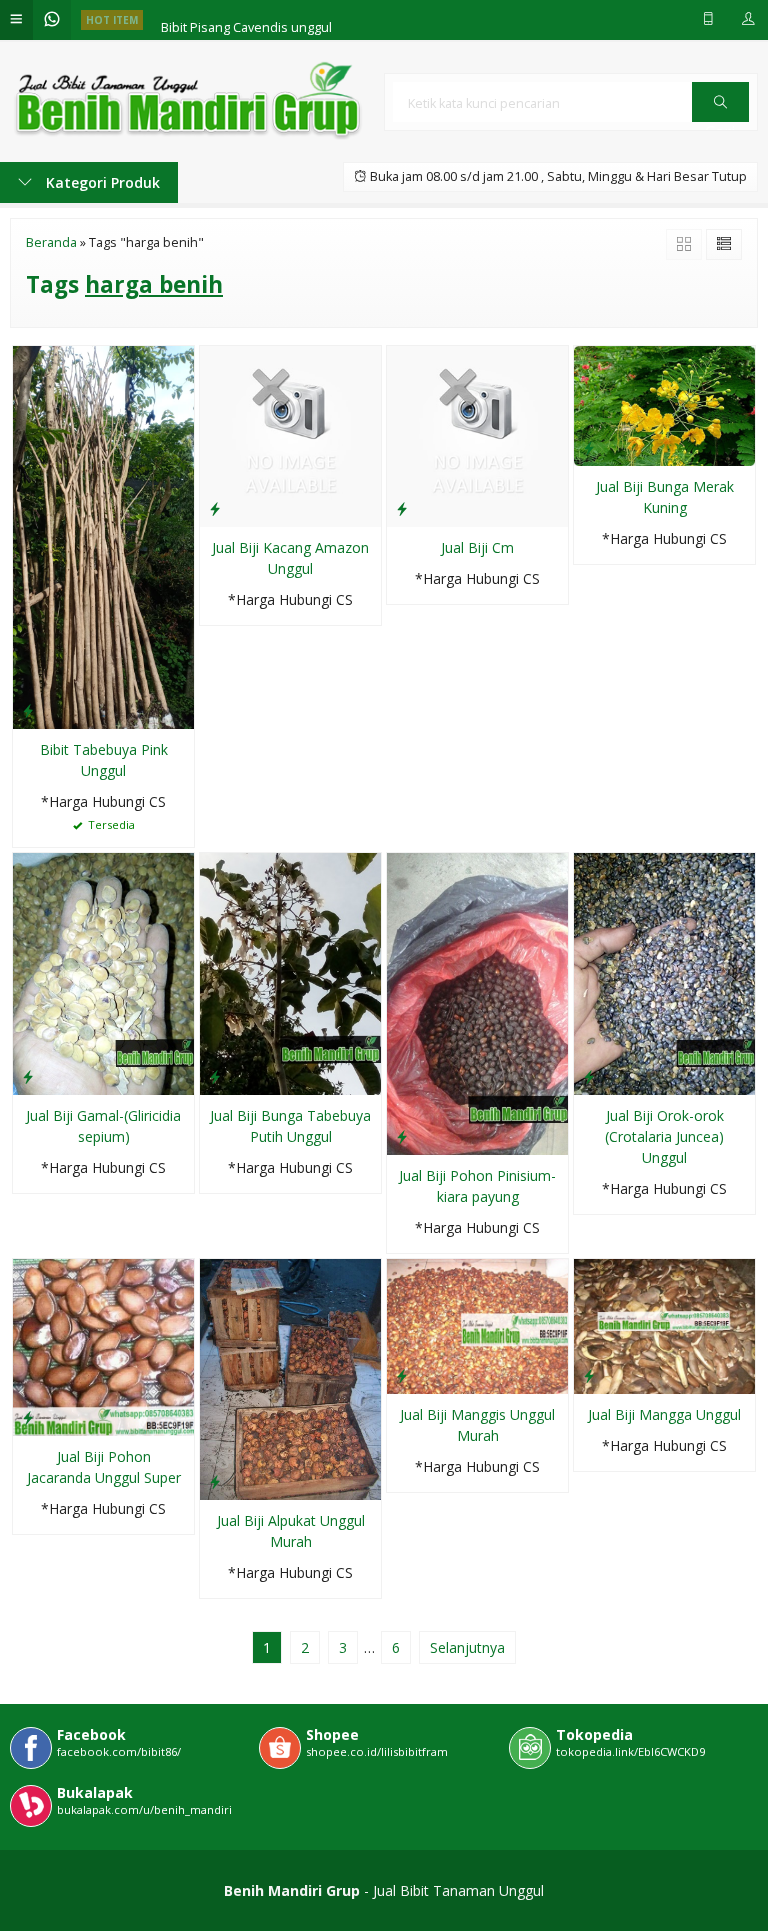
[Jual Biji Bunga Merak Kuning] (664, 404)
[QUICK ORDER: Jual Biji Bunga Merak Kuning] (589, 447)
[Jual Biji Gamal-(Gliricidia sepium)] (103, 972)
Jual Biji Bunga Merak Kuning (665, 497)
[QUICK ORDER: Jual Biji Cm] (402, 508)
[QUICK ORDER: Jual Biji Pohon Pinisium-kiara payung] (402, 1136)
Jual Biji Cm (477, 547)
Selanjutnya (467, 1647)
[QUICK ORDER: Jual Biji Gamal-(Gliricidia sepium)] (28, 1076)
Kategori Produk (101, 182)
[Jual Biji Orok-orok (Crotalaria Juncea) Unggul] (664, 972)
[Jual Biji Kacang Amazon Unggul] (290, 434)
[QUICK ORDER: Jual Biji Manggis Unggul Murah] (402, 1375)
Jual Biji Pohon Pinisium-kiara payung (477, 1186)
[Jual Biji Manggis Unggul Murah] (477, 1324)
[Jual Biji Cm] (477, 434)
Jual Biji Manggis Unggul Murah (477, 1425)
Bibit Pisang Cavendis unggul (246, 19)
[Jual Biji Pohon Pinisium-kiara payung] (477, 1002)
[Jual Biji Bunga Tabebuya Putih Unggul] (290, 972)
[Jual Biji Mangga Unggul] (664, 1324)
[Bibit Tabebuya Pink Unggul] (103, 535)
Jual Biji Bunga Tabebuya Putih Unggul (290, 1126)
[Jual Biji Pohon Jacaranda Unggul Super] (103, 1345)
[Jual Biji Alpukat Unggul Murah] (290, 1377)
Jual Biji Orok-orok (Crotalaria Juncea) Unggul (664, 1136)
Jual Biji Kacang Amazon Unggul (290, 558)
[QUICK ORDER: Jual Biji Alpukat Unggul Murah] (215, 1481)
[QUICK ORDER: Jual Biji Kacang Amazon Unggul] (215, 508)
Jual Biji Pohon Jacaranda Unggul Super (104, 1467)
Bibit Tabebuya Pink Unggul (104, 760)
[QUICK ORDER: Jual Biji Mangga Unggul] (589, 1375)
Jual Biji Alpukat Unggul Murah (291, 1531)
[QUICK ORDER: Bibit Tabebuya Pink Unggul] (28, 710)
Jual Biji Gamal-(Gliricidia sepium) (103, 1126)
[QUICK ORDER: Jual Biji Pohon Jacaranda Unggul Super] (28, 1417)
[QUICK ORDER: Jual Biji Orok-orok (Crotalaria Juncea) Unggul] (589, 1076)
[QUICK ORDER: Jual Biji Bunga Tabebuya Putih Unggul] (215, 1076)
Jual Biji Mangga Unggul (664, 1414)
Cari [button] (720, 121)
